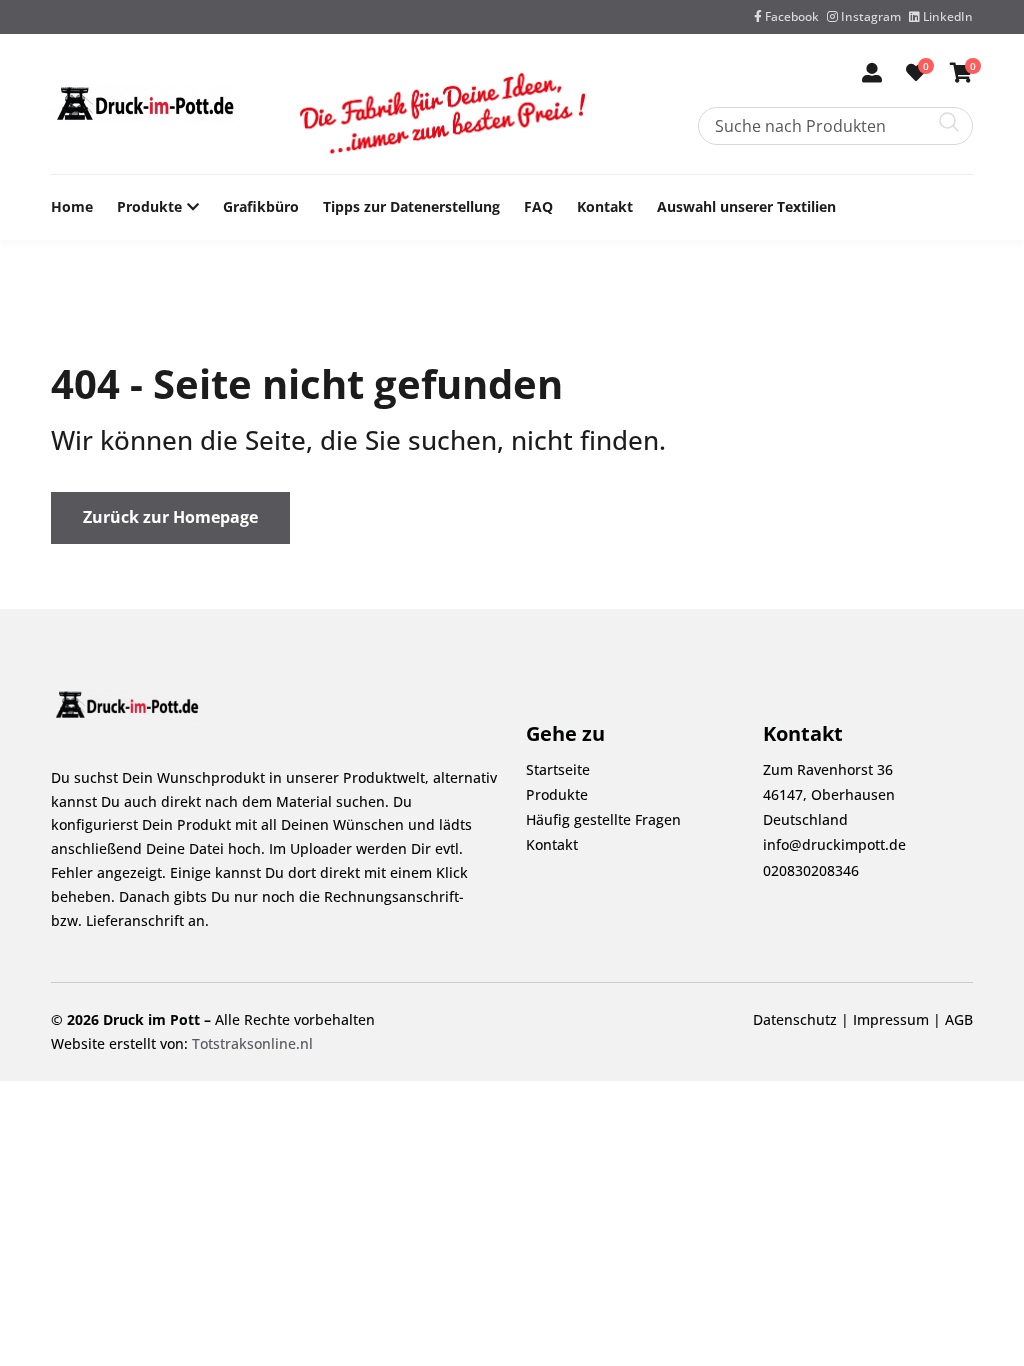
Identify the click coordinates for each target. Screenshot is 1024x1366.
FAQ (538, 206)
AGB (959, 1019)
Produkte (149, 206)
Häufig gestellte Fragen (603, 819)
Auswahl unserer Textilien (746, 206)
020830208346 (811, 870)
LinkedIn (946, 16)
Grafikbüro (261, 206)
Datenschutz (795, 1019)
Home (72, 206)
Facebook (790, 16)
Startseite (558, 769)
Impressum (891, 1019)
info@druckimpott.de (834, 844)
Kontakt (605, 206)
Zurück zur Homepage (170, 517)
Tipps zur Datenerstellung (411, 206)
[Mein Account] (872, 74)
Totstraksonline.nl (252, 1043)
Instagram (869, 16)
